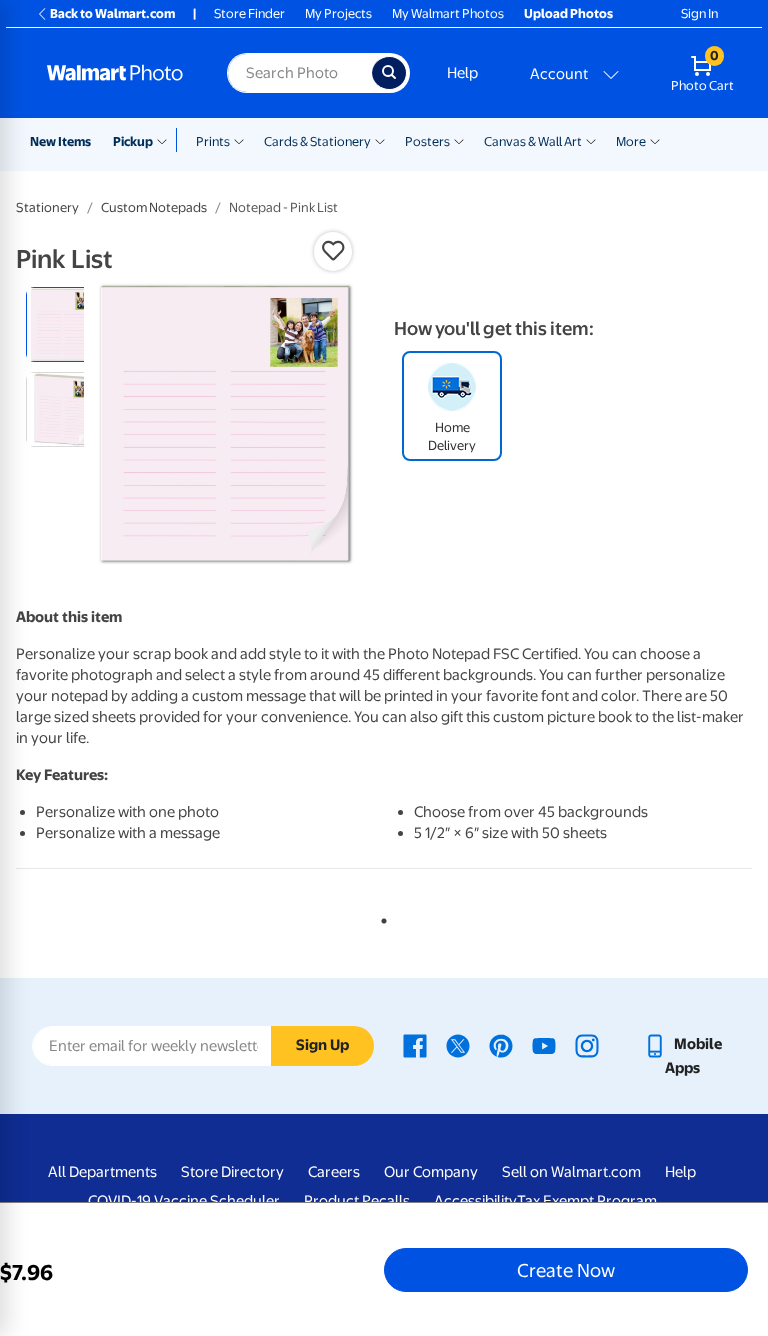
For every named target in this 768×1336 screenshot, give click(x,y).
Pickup (133, 141)
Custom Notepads (154, 207)
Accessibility (475, 1201)
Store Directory (232, 1172)
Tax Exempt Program (587, 1201)
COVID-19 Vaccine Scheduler (184, 1201)
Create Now (566, 1270)
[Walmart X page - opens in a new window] (458, 1044)
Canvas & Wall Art (533, 141)
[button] (333, 251)
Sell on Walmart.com (571, 1172)
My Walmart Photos (448, 13)
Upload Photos (568, 13)
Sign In (699, 13)
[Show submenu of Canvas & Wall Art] (591, 140)
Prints (213, 141)
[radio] (63, 324)
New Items (60, 141)
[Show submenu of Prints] (239, 140)
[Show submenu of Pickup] (166, 140)
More (631, 141)
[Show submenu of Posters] (459, 140)
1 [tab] (380, 917)
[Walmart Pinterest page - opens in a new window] (501, 1044)
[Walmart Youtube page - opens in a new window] (544, 1044)
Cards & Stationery (317, 141)
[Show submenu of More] (655, 140)
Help (462, 73)
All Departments (102, 1172)
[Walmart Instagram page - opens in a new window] (587, 1044)
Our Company (431, 1172)
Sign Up (322, 1045)
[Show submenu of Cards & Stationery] (380, 140)
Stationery (47, 207)
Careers (334, 1172)
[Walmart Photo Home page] (115, 73)
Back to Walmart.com (112, 13)
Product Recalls (357, 1201)
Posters (427, 141)
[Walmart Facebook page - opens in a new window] (415, 1044)
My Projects (338, 13)
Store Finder (249, 13)
